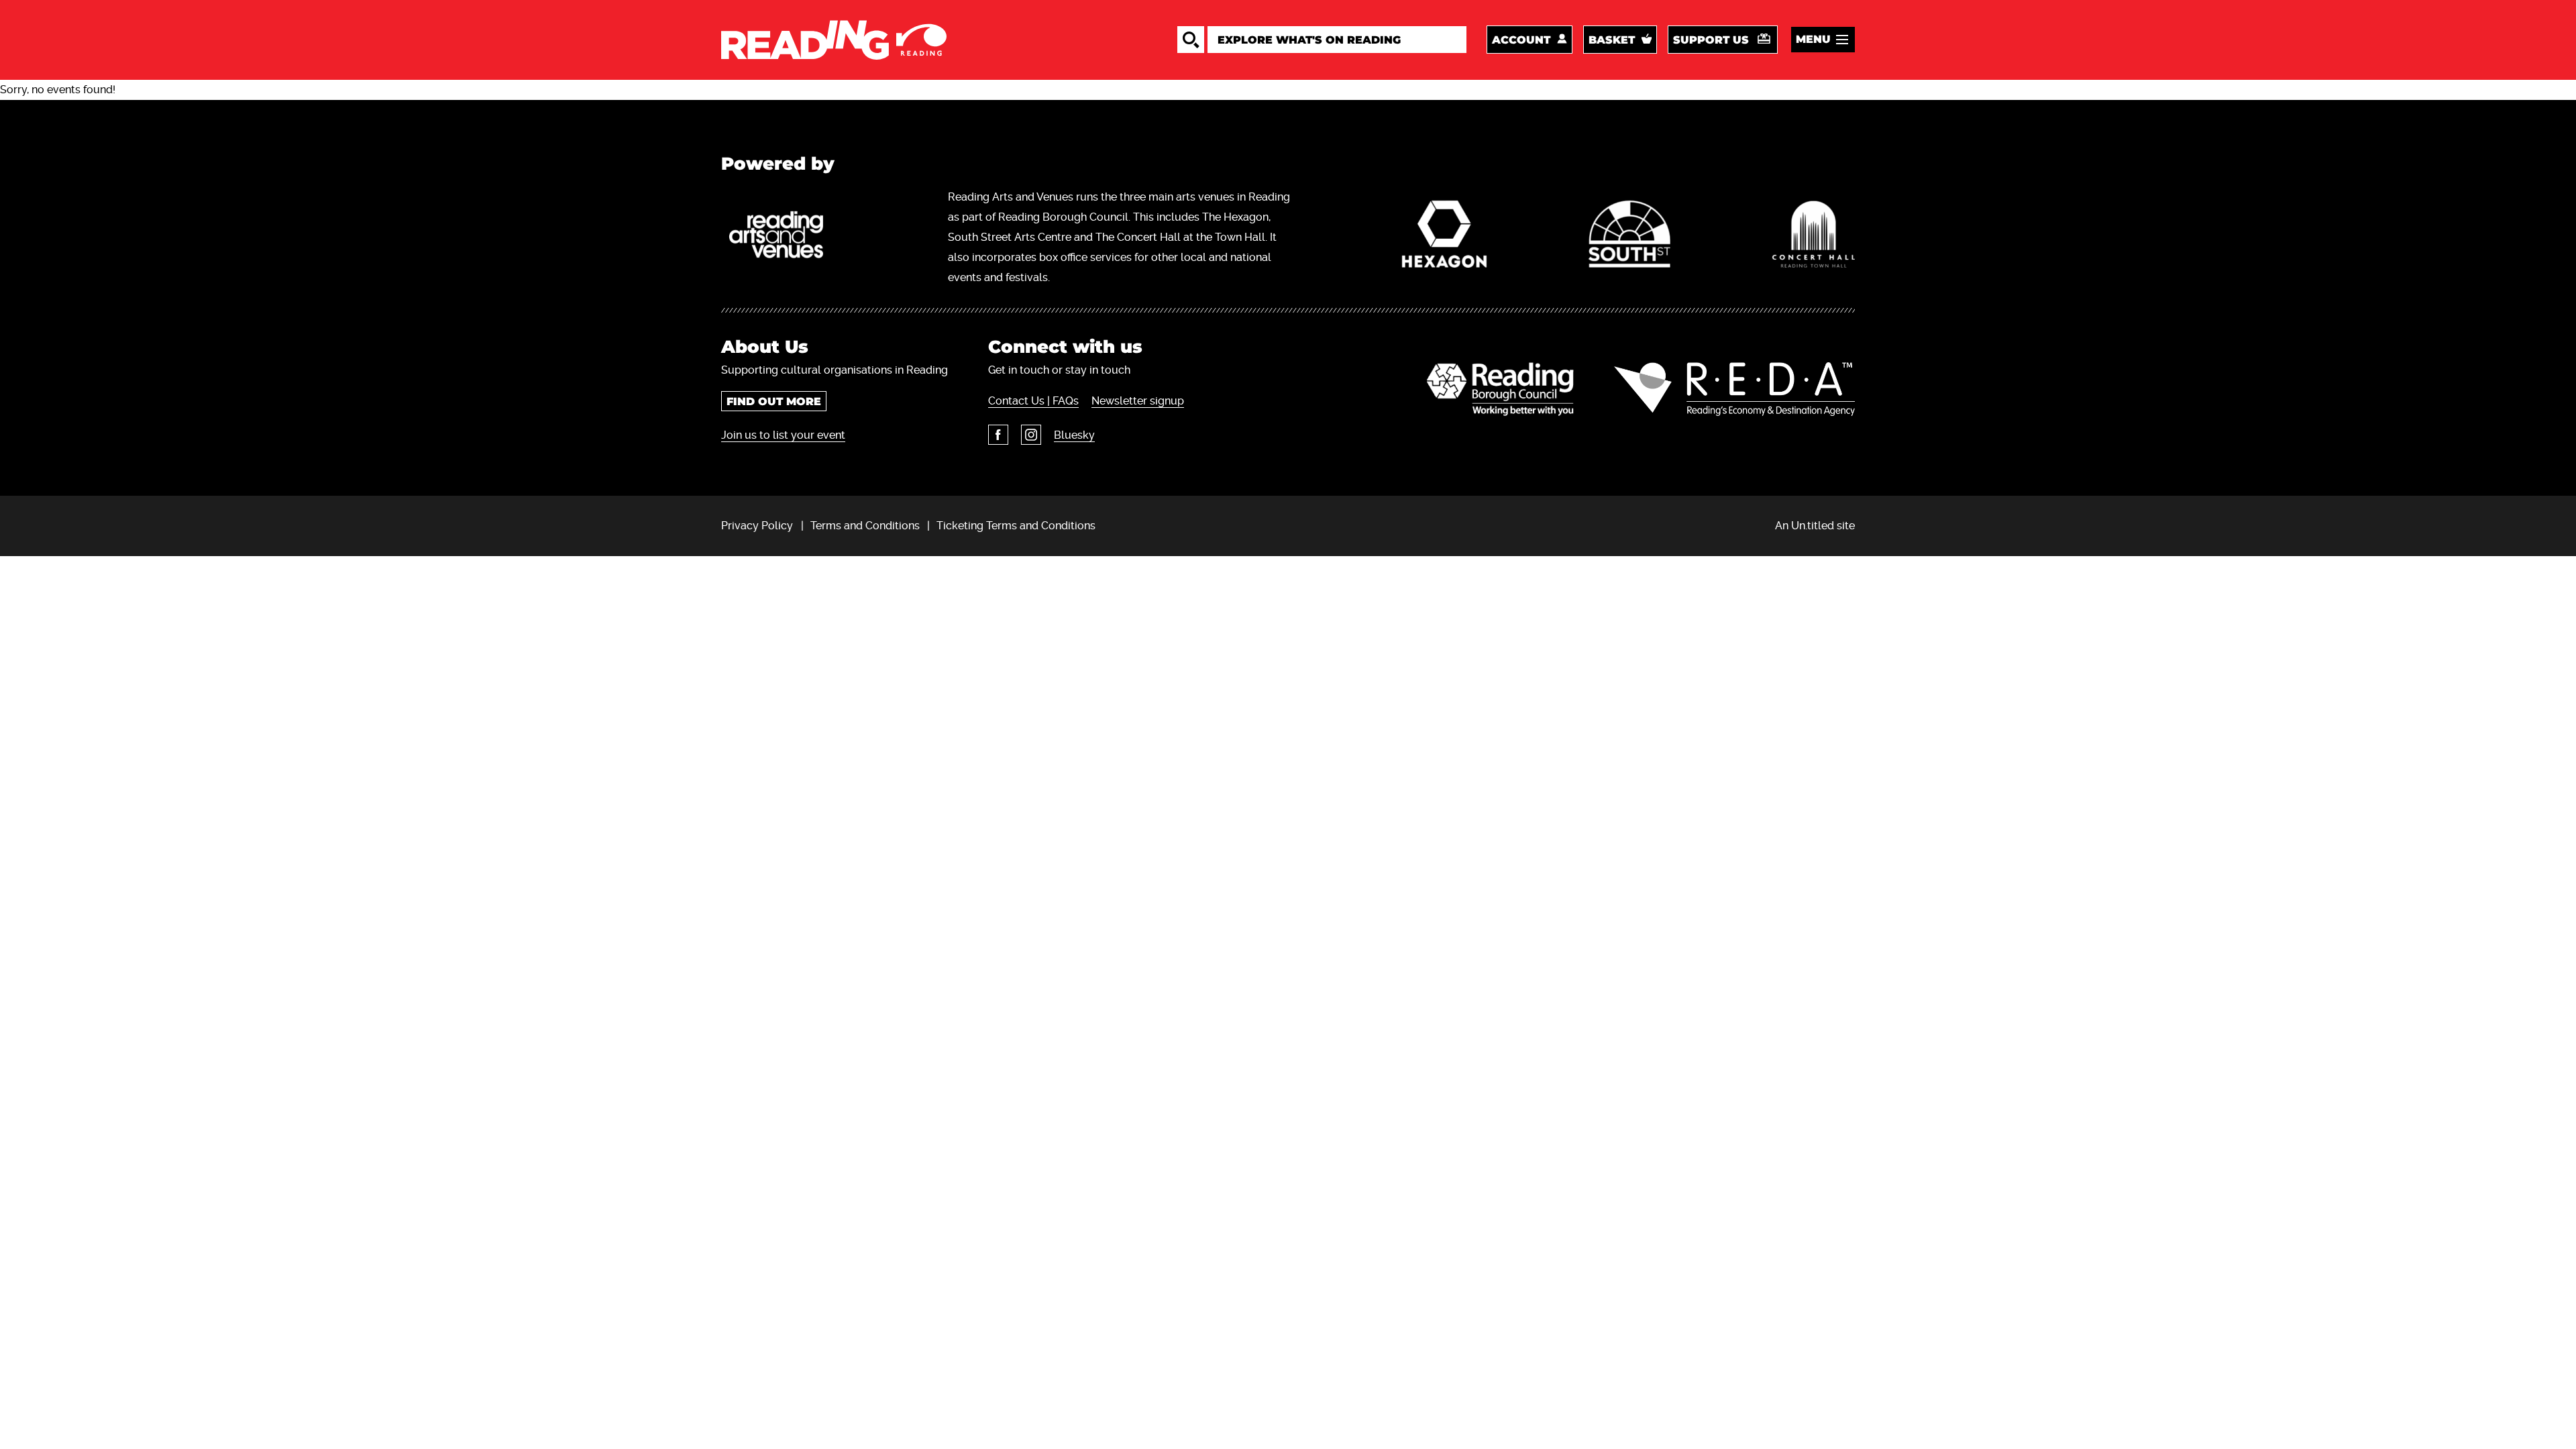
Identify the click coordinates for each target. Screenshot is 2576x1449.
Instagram (1031, 435)
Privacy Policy (757, 526)
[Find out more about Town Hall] (1814, 237)
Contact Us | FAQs (1033, 401)
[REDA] (1734, 389)
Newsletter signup (1138, 401)
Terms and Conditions (865, 526)
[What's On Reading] (834, 40)
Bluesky (1074, 435)
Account (1521, 40)
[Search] (1191, 40)
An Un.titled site (1815, 526)
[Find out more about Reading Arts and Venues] (784, 237)
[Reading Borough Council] (1500, 389)
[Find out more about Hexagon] (1445, 237)
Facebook (998, 435)
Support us (1711, 40)
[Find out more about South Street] (1629, 237)
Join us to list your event (783, 435)
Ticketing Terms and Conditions (1016, 526)
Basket (1612, 40)
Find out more (774, 401)
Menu (1813, 39)
